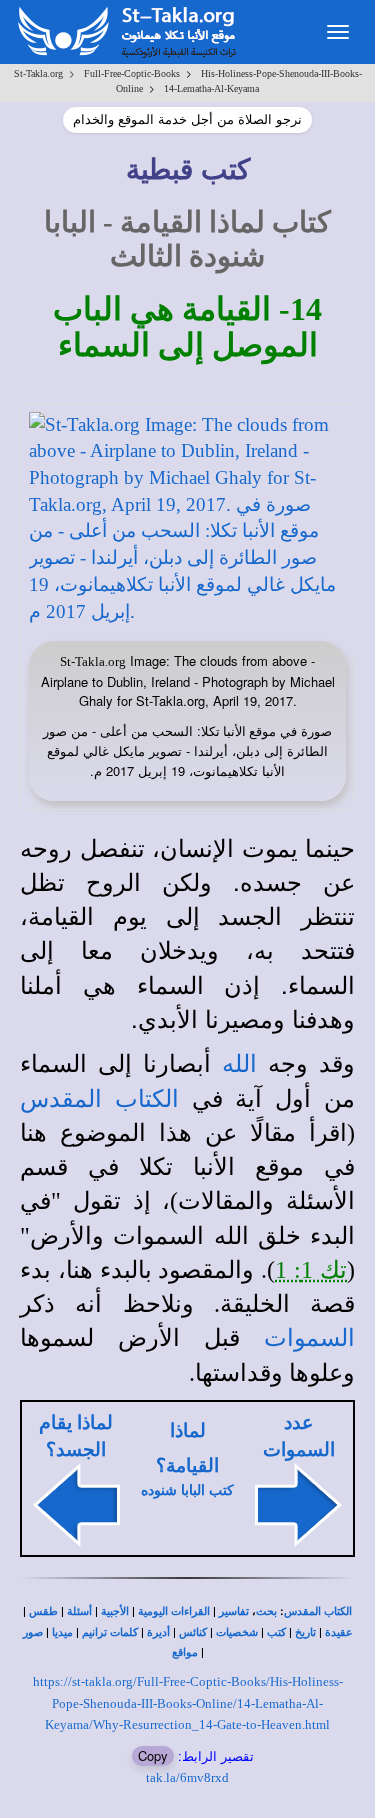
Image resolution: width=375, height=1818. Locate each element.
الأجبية (115, 1611)
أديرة (158, 1632)
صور (33, 1632)
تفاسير (234, 1611)
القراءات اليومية (174, 1611)
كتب (276, 1632)
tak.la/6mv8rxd (187, 1777)
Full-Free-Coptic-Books (132, 73)
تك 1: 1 (311, 1270)
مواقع (185, 1652)
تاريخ (305, 1632)
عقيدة (339, 1632)
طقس (43, 1611)
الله (239, 1064)
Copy (153, 1755)
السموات (309, 1338)
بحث (266, 1611)
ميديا (62, 1632)
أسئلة (79, 1611)
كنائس (193, 1632)
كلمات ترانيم (110, 1632)
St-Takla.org (38, 73)
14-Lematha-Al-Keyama (211, 88)
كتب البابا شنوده (187, 1490)
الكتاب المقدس (318, 1611)
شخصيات (237, 1632)
